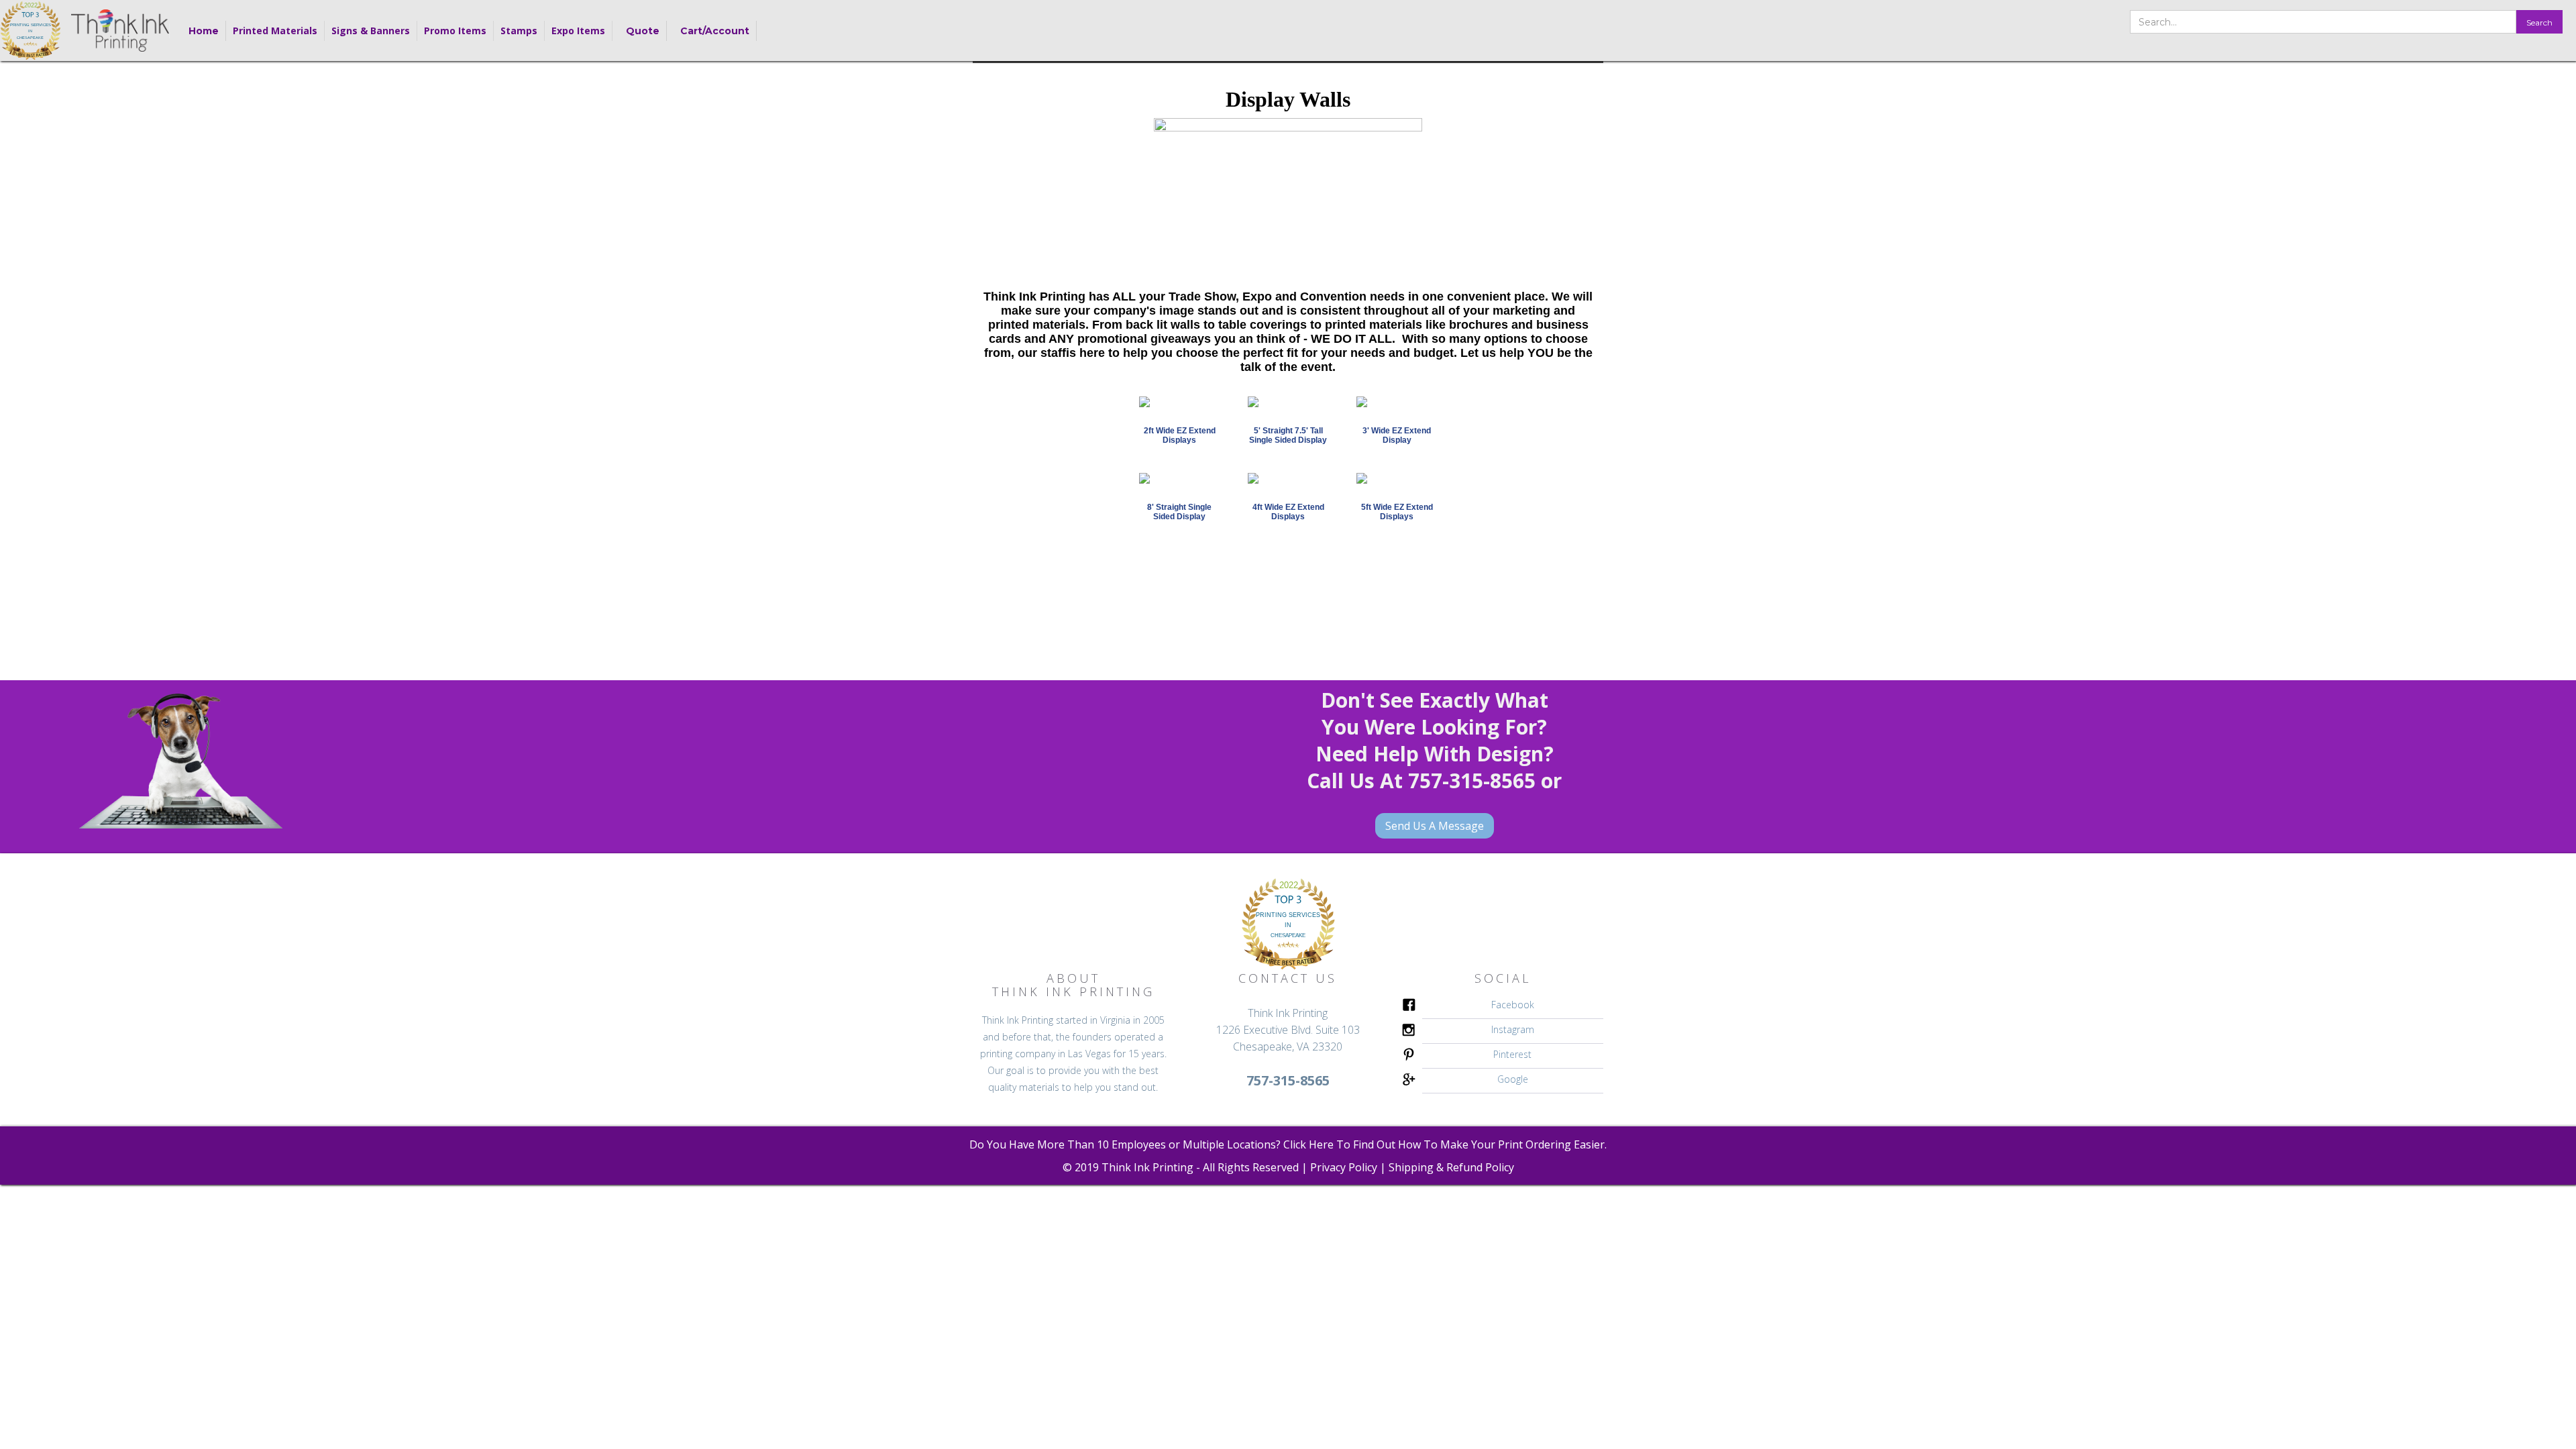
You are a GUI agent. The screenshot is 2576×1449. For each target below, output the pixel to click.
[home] (31, 31)
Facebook (1513, 1005)
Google (1513, 1079)
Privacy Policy (1344, 1167)
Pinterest (1512, 1054)
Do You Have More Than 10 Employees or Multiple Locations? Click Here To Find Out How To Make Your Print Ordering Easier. (1288, 1144)
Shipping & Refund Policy (1451, 1167)
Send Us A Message (1435, 826)
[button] (275, 31)
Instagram (1513, 1029)
